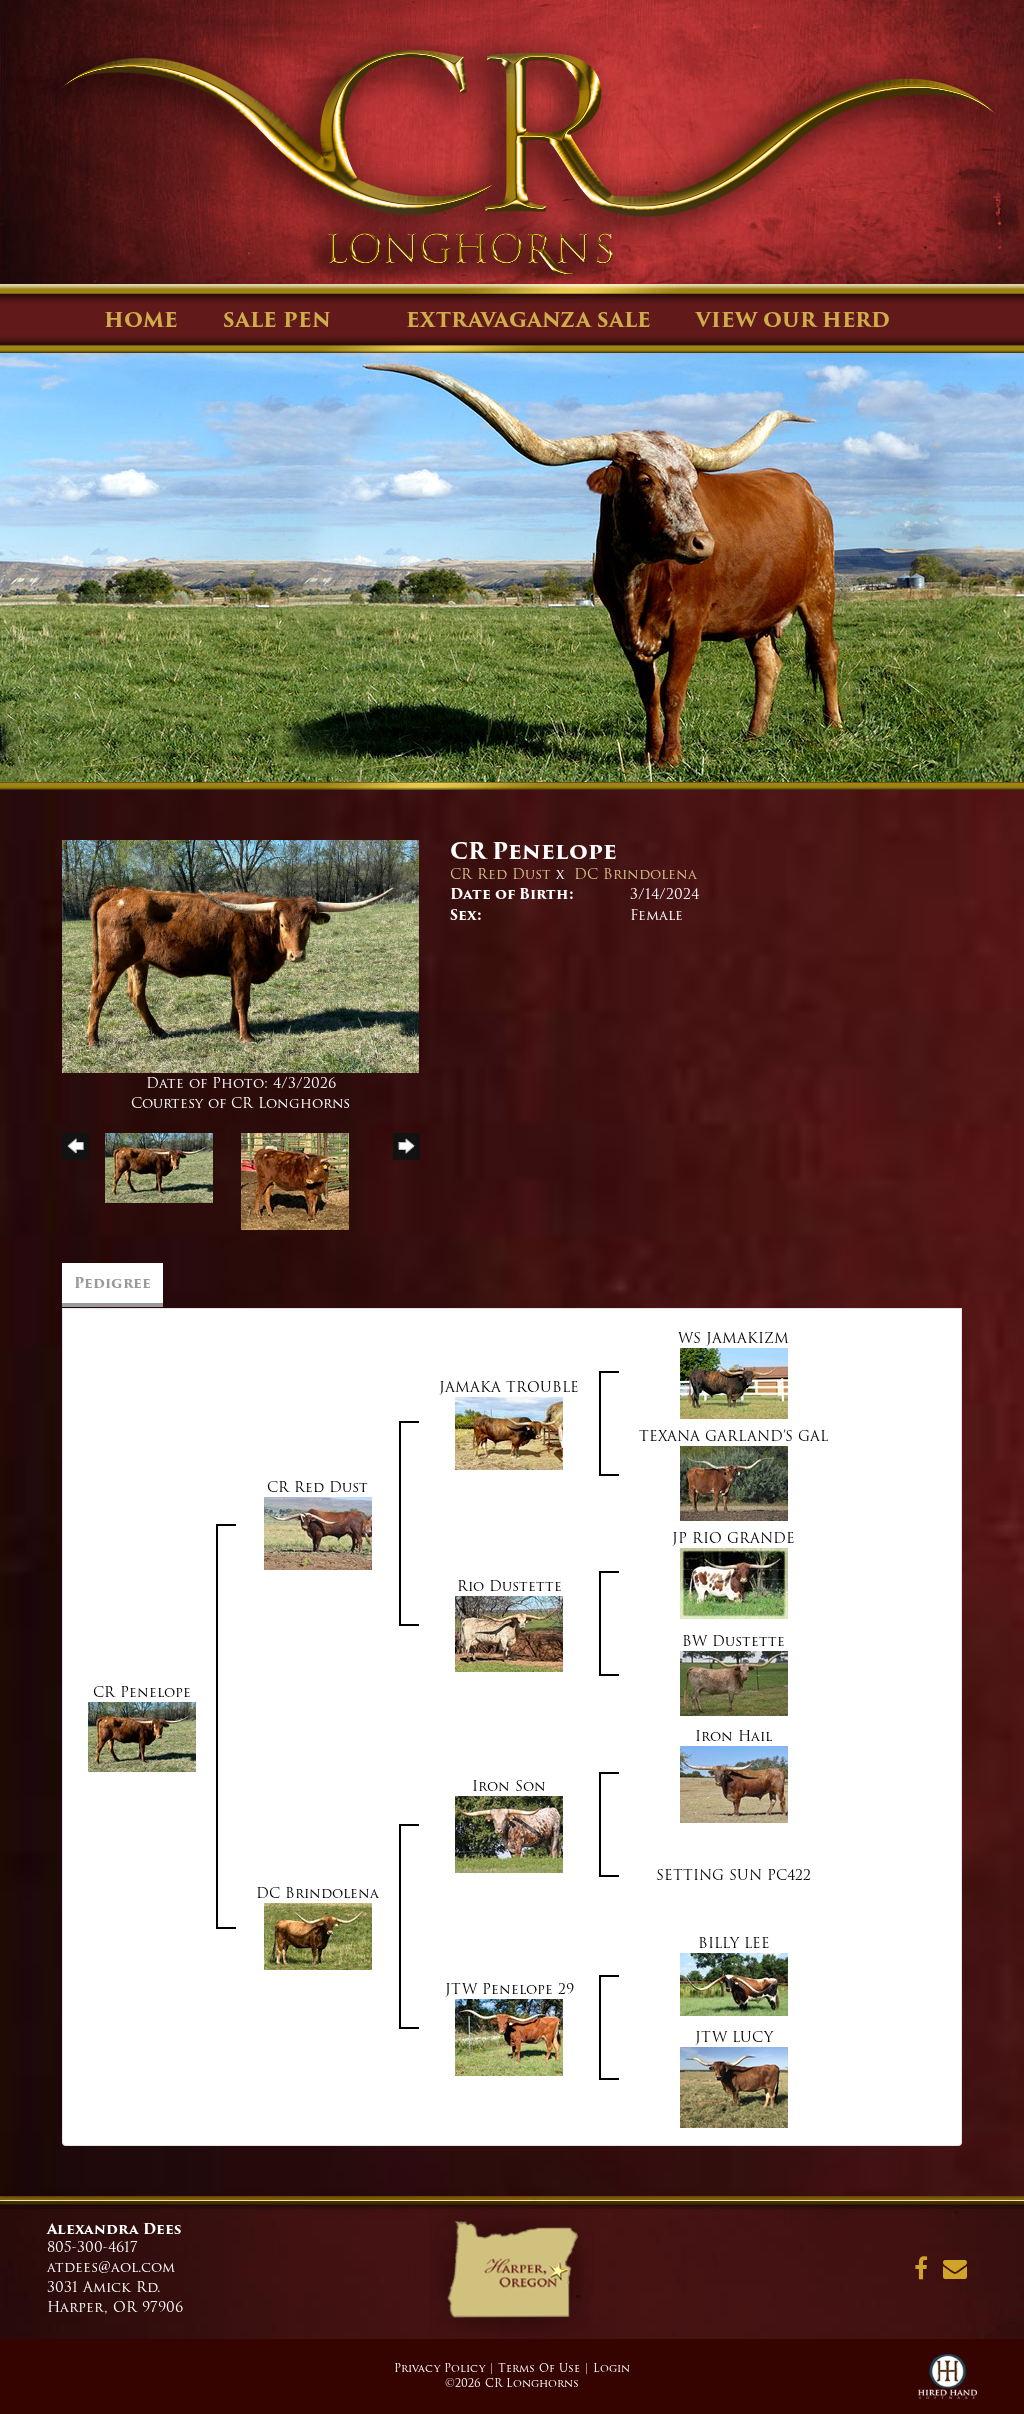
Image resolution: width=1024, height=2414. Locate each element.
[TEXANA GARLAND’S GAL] (734, 1483)
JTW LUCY (734, 2037)
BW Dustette (733, 1641)
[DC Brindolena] (318, 1936)
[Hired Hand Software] (947, 2384)
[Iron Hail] (734, 1783)
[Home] (511, 2276)
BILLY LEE (734, 1943)
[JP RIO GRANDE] (734, 1583)
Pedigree (112, 1283)
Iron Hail (733, 1736)
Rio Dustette (509, 1586)
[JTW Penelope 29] (509, 2036)
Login (611, 2368)
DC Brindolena (635, 874)
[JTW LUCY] (734, 2086)
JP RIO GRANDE (733, 1538)
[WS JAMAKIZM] (734, 1383)
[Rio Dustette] (509, 1633)
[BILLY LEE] (734, 1984)
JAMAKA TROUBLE (509, 1387)
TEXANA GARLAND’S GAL (733, 1436)
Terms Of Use (539, 2368)
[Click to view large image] (240, 956)
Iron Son (509, 1786)
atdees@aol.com (111, 2267)
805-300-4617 (92, 2247)
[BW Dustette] (734, 1683)
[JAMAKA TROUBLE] (509, 1433)
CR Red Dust (500, 874)
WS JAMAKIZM (733, 1338)
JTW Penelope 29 (509, 1989)
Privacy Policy (439, 2368)
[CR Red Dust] (318, 1533)
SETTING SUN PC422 (733, 1875)
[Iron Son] (509, 1833)
